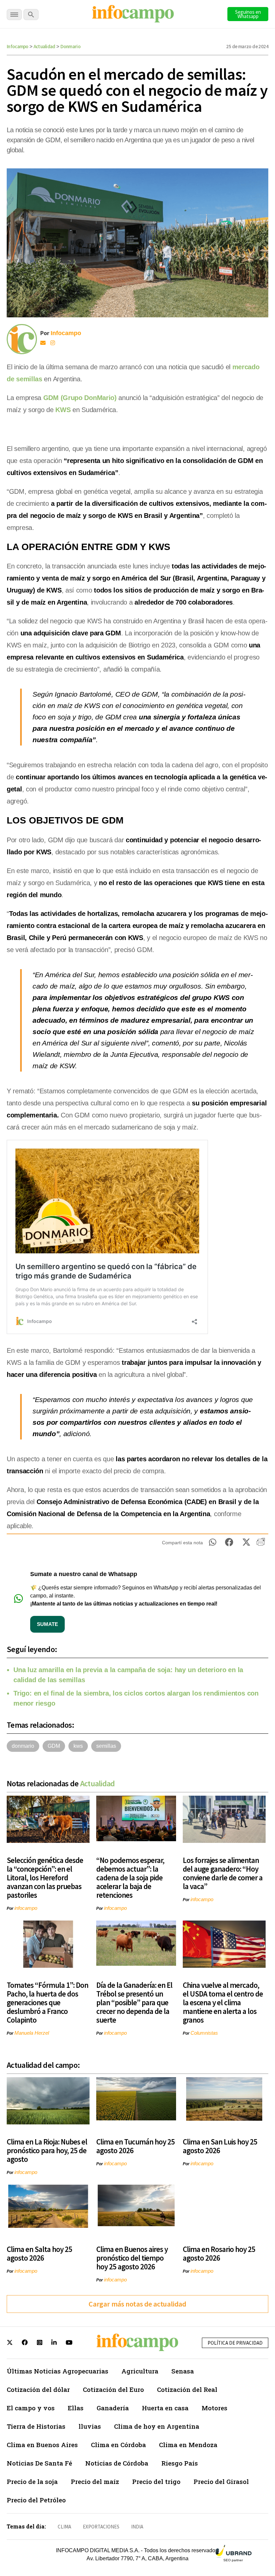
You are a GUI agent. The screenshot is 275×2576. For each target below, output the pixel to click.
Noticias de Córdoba (117, 2463)
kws (78, 1746)
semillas (106, 1746)
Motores (214, 2408)
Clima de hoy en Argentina (157, 2426)
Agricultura (140, 2371)
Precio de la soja (32, 2481)
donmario (23, 1746)
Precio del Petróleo (36, 2500)
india (137, 2527)
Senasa (183, 2371)
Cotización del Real (187, 2389)
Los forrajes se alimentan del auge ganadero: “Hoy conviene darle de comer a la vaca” (223, 1873)
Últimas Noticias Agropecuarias (58, 2371)
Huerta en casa (165, 2408)
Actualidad (44, 46)
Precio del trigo (156, 2481)
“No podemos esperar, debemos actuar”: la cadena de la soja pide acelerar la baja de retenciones (130, 1878)
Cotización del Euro (113, 2389)
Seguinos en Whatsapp (248, 14)
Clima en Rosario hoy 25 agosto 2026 (219, 2253)
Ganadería (113, 2408)
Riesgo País (180, 2463)
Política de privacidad (235, 2343)
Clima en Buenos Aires (42, 2445)
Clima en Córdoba (118, 2445)
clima (64, 2527)
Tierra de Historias (36, 2426)
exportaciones (101, 2527)
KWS (63, 410)
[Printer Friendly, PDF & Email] (261, 1544)
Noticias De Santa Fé (39, 2463)
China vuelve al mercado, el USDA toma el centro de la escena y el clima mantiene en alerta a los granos (223, 2002)
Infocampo (18, 46)
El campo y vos (31, 2408)
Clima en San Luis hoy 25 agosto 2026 (220, 2146)
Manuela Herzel (32, 2033)
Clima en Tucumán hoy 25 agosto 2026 (135, 2146)
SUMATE (47, 1624)
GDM (54, 1746)
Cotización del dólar (38, 2389)
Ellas (76, 2408)
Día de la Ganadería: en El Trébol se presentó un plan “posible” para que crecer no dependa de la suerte (134, 2002)
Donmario (70, 46)
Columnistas (204, 2033)
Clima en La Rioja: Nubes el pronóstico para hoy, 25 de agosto (47, 2150)
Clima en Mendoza (188, 2445)
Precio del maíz (95, 2481)
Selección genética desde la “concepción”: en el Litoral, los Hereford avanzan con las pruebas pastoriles (45, 1878)
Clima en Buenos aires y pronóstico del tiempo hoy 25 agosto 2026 (132, 2258)
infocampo (26, 1908)
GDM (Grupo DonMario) (80, 398)
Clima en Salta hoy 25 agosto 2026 (39, 2253)
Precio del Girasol (221, 2481)
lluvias (90, 2426)
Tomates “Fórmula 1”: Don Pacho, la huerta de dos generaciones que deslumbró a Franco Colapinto (47, 2002)
